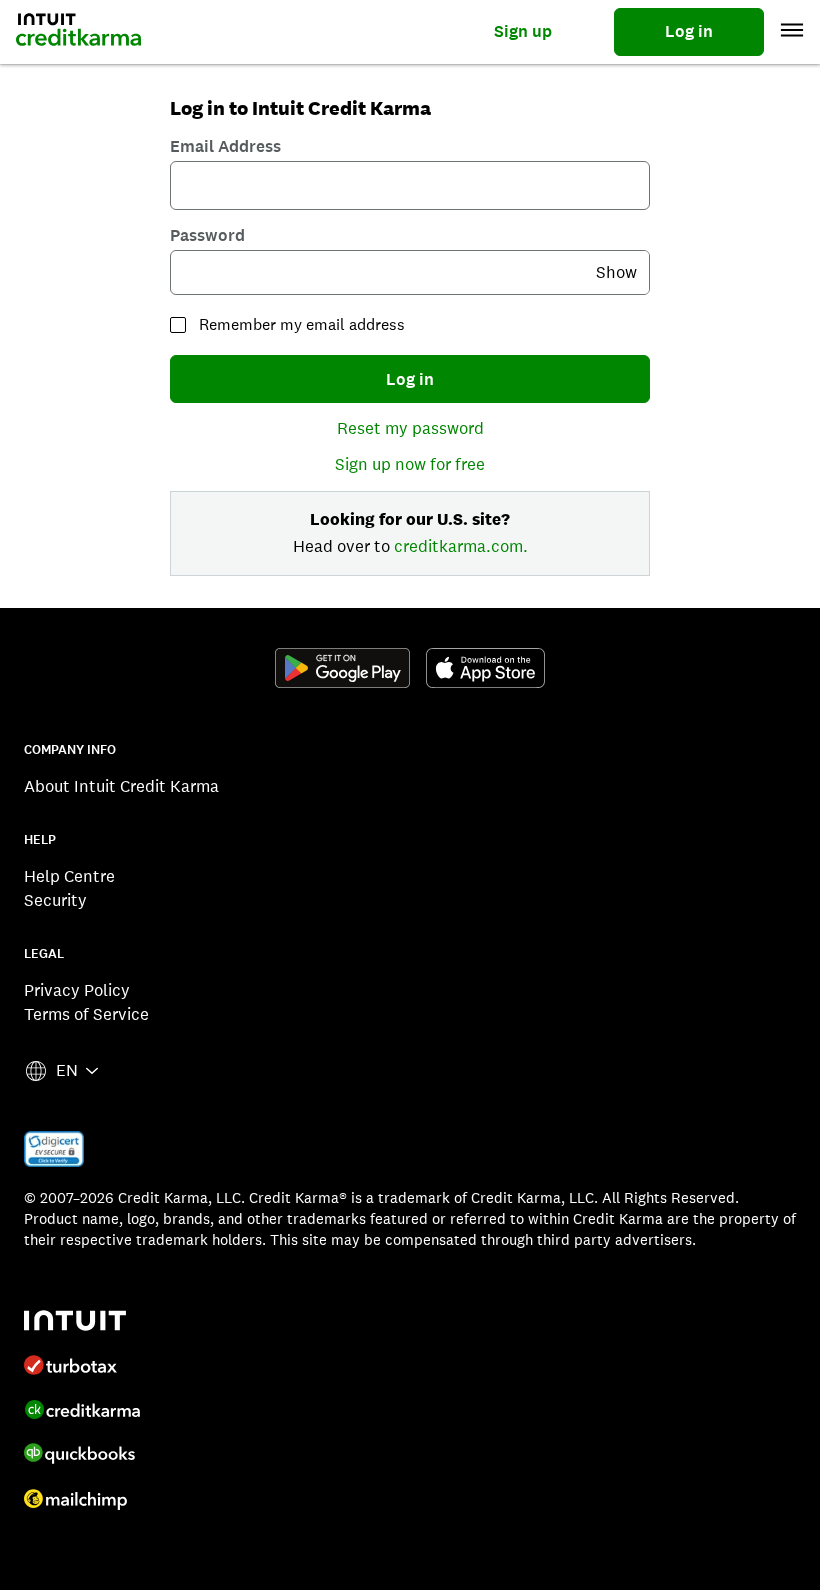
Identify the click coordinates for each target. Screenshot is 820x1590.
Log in (689, 31)
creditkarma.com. (461, 546)
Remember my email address (302, 324)
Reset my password (410, 428)
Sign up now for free (410, 464)
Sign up (523, 31)
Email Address (225, 146)
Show (616, 272)
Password (207, 235)
